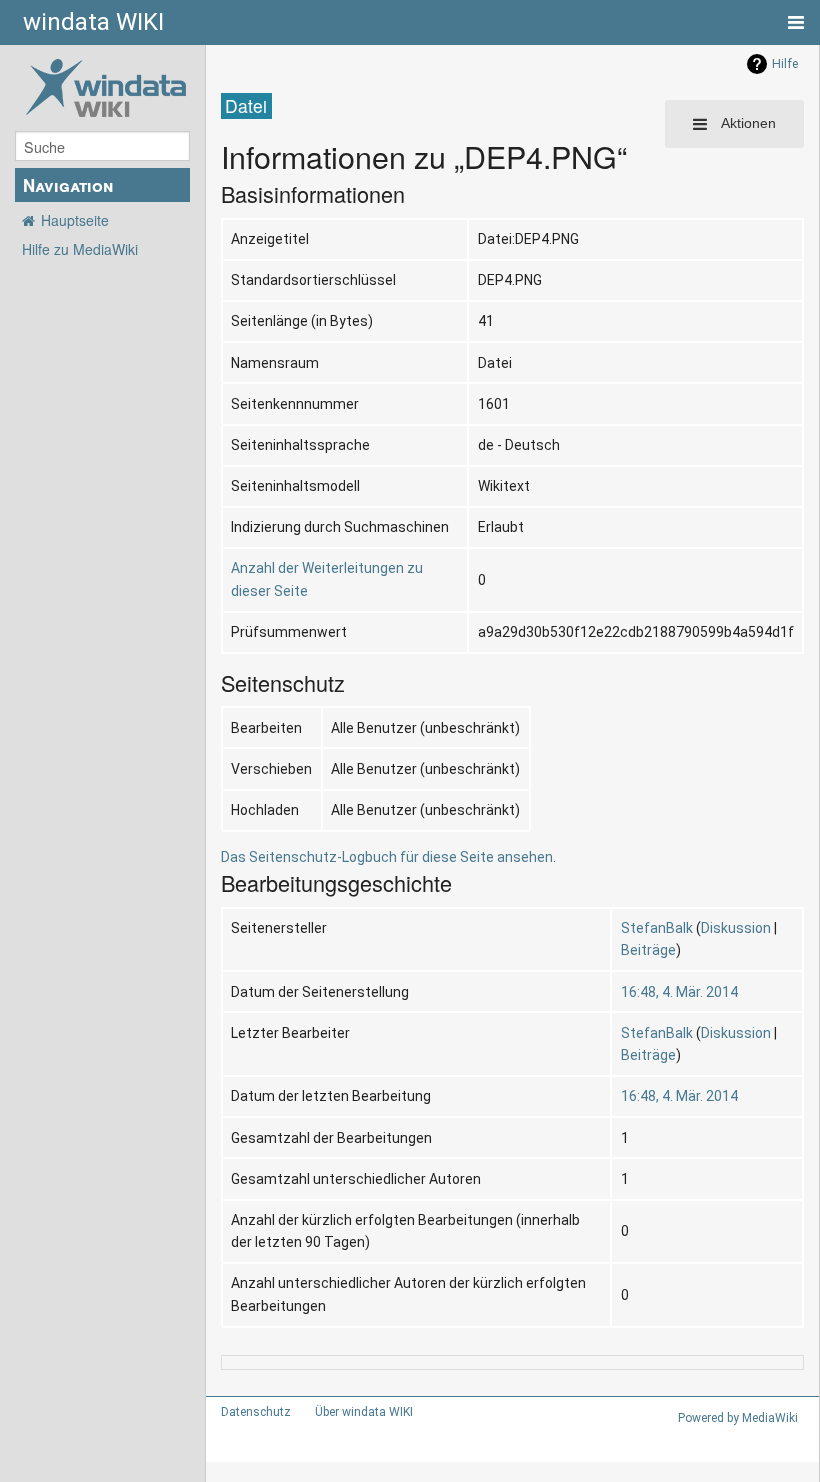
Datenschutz (256, 1412)
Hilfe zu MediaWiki (80, 249)
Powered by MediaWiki (738, 1418)
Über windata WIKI (364, 1412)
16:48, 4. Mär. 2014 (679, 992)
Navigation (68, 185)
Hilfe (785, 64)
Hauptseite (75, 220)
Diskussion (736, 928)
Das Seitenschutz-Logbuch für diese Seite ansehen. (388, 857)
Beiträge (648, 950)
